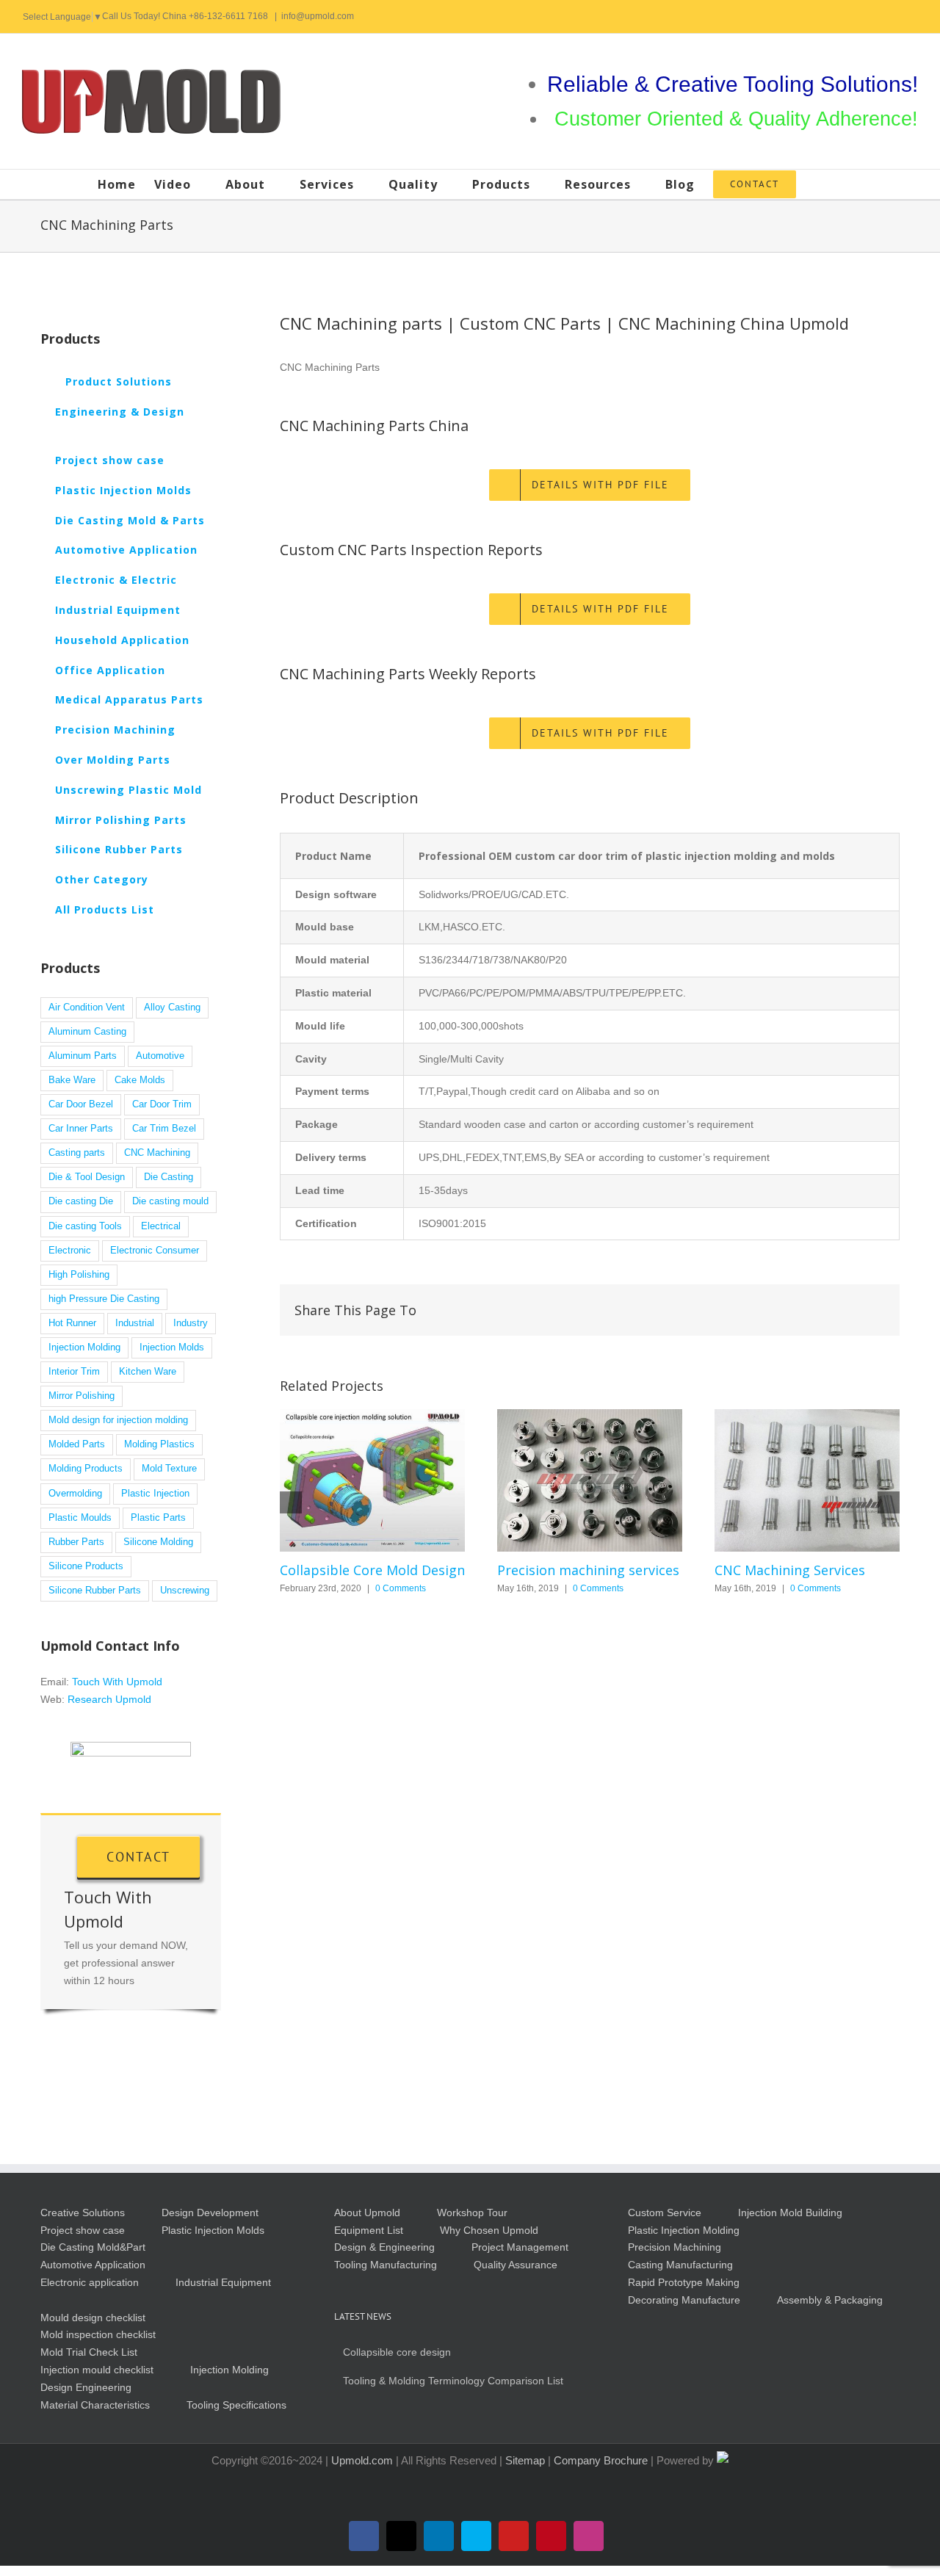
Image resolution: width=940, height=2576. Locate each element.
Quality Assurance (516, 2265)
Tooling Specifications (236, 2405)
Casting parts (77, 1153)
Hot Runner (72, 1323)
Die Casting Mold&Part (93, 2247)
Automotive (160, 1056)
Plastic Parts (158, 1518)
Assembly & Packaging (830, 2300)
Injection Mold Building (790, 2213)
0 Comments (401, 1588)
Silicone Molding (158, 1542)
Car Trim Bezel (164, 1129)
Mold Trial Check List (89, 2352)
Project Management (520, 2247)
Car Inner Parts (81, 1129)
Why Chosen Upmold (489, 2230)
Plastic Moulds (80, 1518)
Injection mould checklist (97, 2370)
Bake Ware (72, 1080)
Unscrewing (185, 1591)
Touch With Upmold (117, 1682)
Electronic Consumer (155, 1251)
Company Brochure (602, 2460)
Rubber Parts (76, 1542)
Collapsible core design (397, 2352)
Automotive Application (93, 2265)
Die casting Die (81, 1201)
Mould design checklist (93, 2318)
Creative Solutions (83, 2213)
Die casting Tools (85, 1226)
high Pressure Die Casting (104, 1299)
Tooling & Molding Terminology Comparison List (453, 2381)
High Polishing (79, 1275)
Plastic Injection (155, 1494)
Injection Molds (172, 1347)
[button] (819, 184)
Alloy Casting (172, 1007)
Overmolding (75, 1494)
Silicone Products (86, 1566)
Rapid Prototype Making (684, 2282)
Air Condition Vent (87, 1007)
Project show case (83, 2230)
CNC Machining (157, 1153)
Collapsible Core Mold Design (372, 1480)
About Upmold (367, 2213)
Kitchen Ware (148, 1372)
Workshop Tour (472, 2213)
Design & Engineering (384, 2247)
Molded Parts (77, 1444)
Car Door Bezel (81, 1104)
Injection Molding (84, 1347)
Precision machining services (590, 1480)
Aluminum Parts (83, 1056)
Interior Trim (74, 1372)
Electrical (161, 1226)
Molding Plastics (159, 1444)
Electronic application (90, 2282)
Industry (191, 1323)
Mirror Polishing (82, 1396)
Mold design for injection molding (118, 1420)
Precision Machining (675, 2247)
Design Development (210, 2213)
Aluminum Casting (87, 1032)
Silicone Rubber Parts (95, 1591)
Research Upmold (109, 1699)
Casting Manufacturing (680, 2265)
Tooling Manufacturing (386, 2265)
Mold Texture (169, 1469)
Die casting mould (170, 1201)
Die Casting (169, 1177)
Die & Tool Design (87, 1177)
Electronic (70, 1251)
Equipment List (369, 2230)
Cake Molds (140, 1080)
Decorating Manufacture (684, 2300)
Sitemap (527, 2460)
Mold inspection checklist (98, 2334)
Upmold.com (362, 2460)
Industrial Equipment (223, 2282)
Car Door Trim (162, 1104)
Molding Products (86, 1469)
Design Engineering (86, 2387)
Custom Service (665, 2213)
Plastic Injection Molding (684, 2230)
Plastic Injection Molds (213, 2230)
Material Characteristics (95, 2405)
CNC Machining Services (807, 1480)
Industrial (135, 1323)
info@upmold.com (318, 16)
